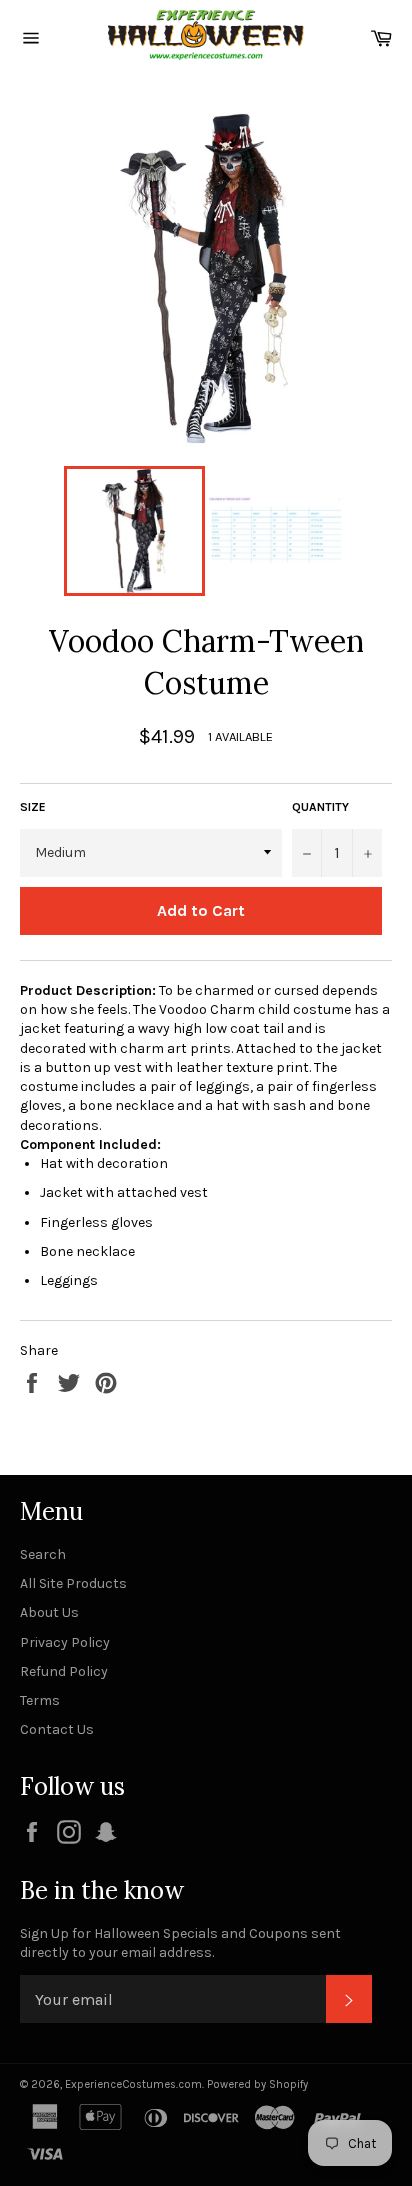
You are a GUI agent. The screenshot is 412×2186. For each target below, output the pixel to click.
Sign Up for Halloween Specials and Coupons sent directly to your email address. (180, 1943)
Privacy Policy (65, 1642)
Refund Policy (64, 1671)
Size (33, 807)
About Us (49, 1612)
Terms (40, 1700)
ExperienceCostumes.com (133, 2084)
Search (43, 1554)
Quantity (320, 807)
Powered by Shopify (257, 2084)
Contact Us (57, 1729)
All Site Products (73, 1583)
